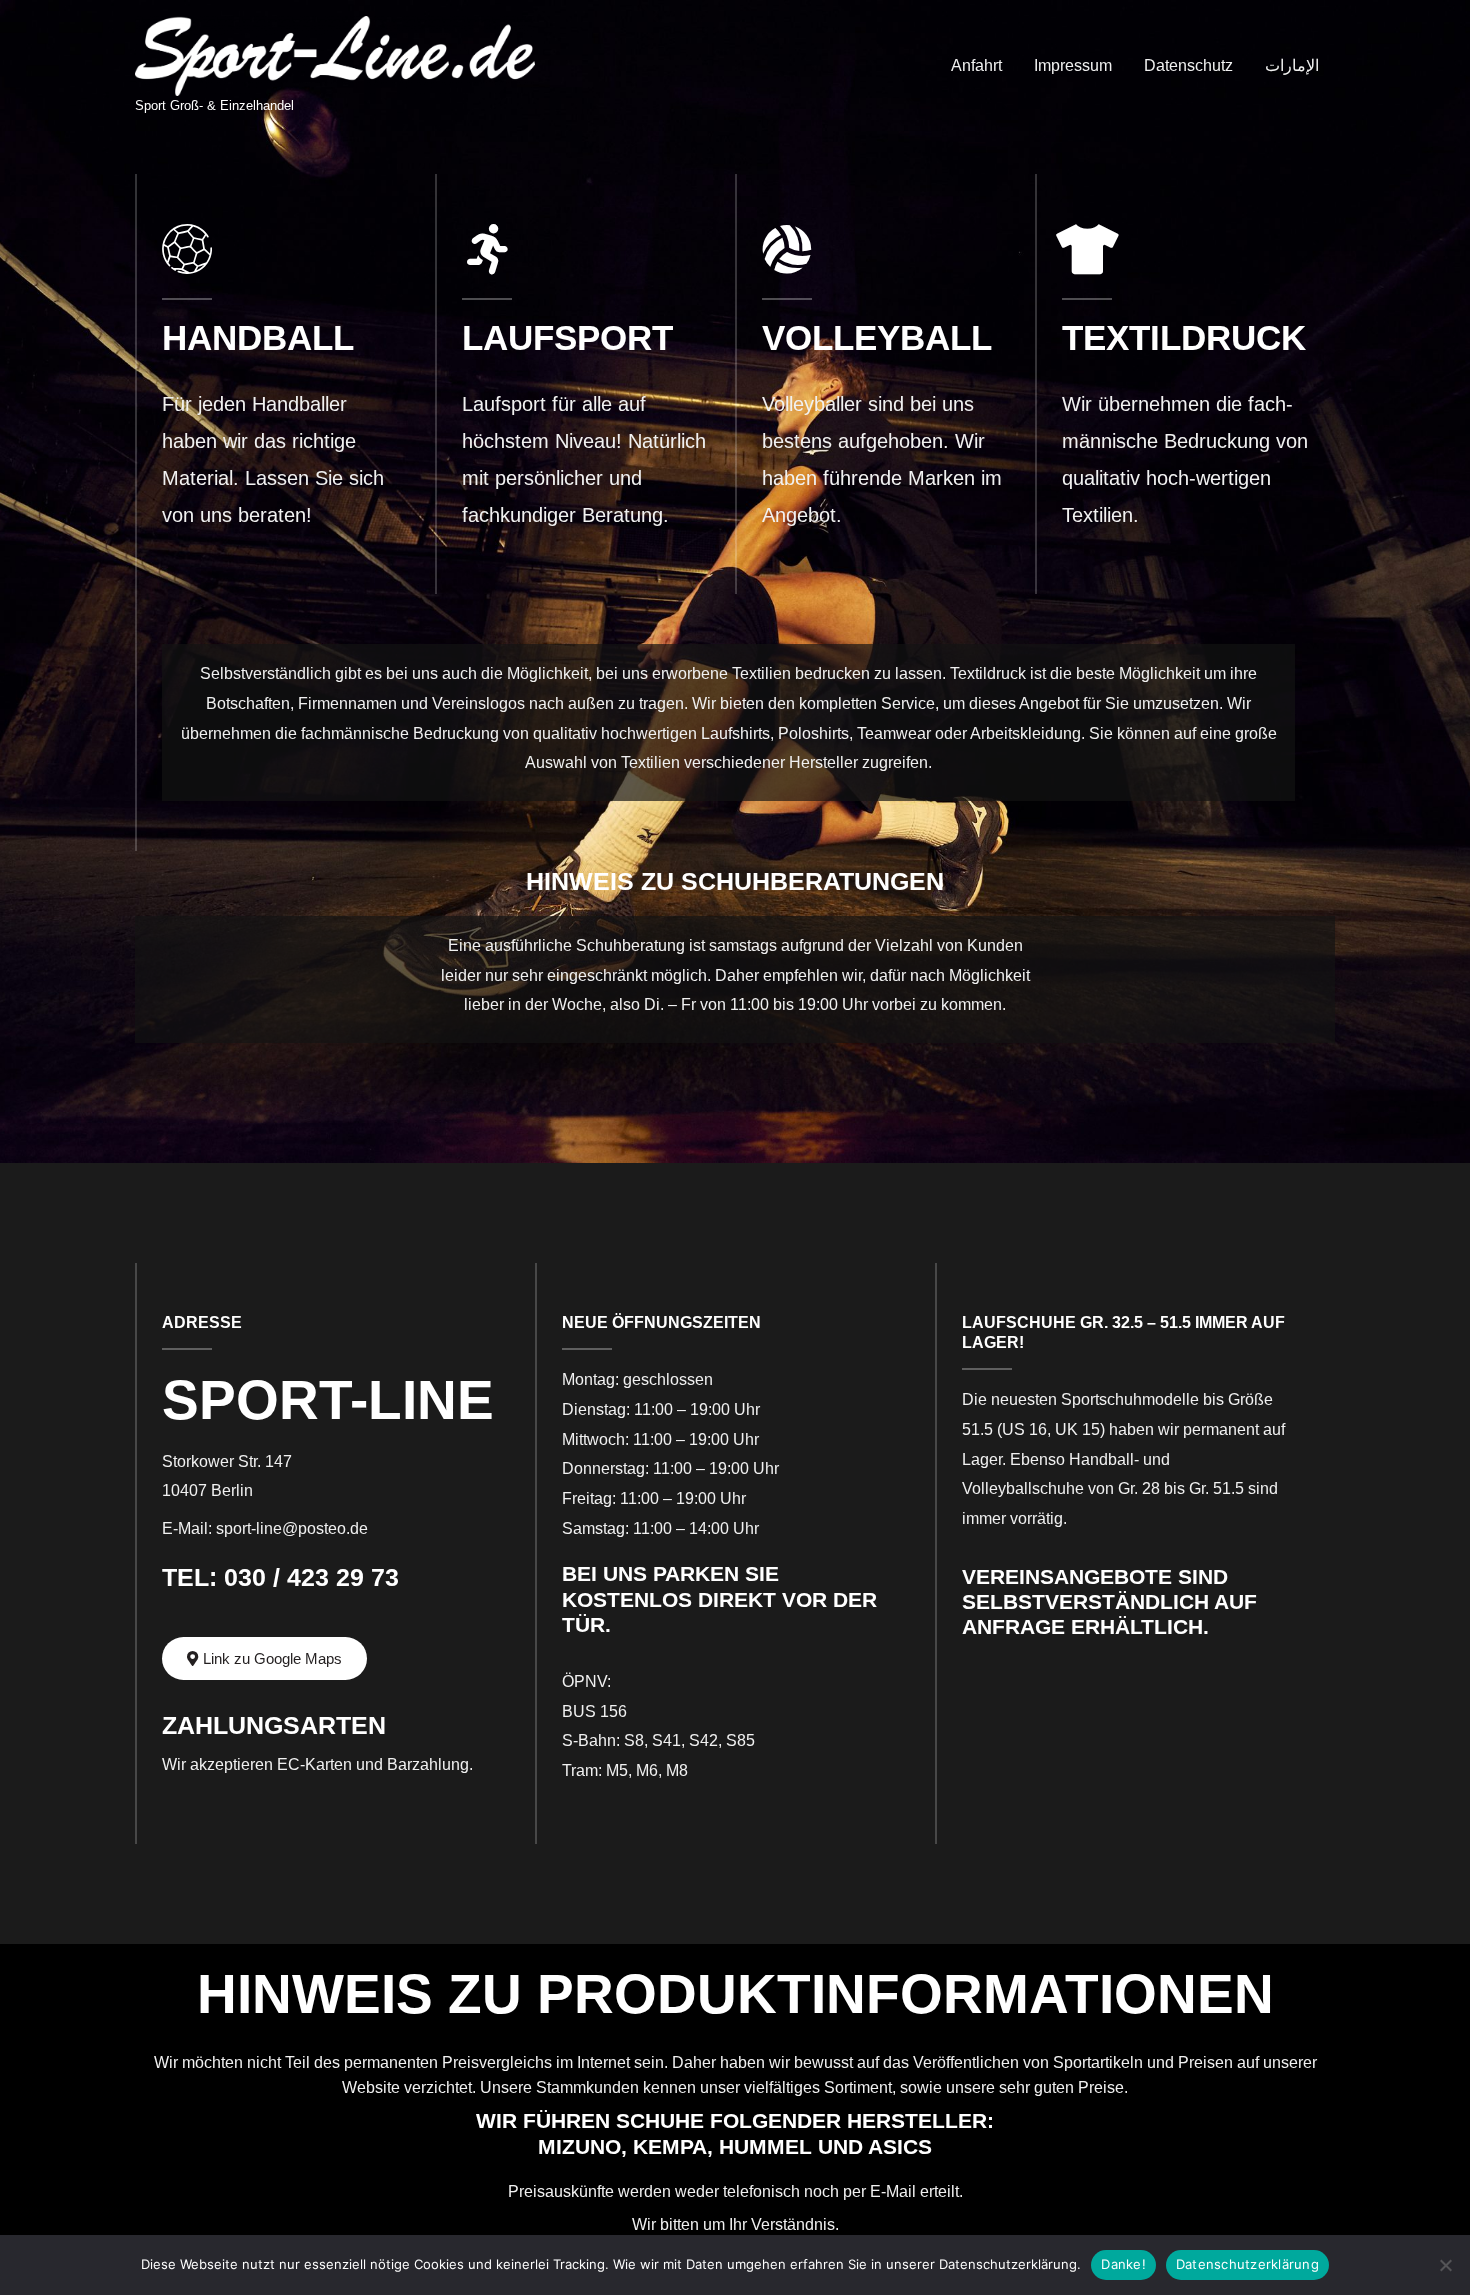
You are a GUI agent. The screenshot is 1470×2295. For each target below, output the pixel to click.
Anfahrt (976, 65)
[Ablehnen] (1445, 2265)
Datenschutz (1188, 65)
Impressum (1073, 65)
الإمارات (1292, 65)
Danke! (1123, 2264)
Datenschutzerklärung (1247, 2264)
